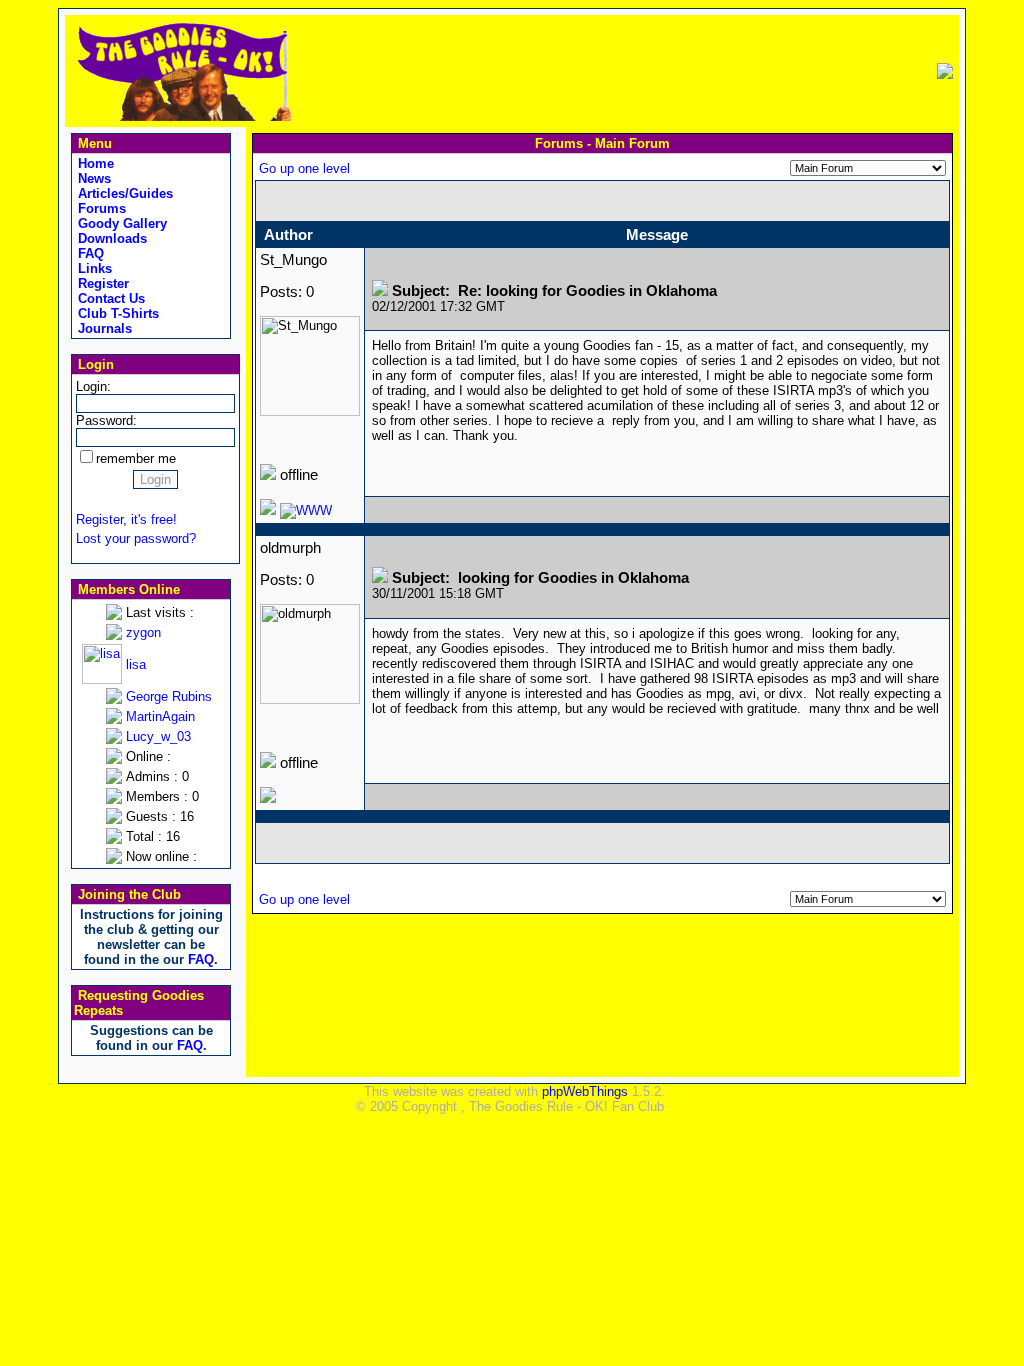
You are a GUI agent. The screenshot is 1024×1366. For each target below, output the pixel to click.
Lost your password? (136, 538)
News (92, 178)
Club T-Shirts (116, 313)
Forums (100, 208)
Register (101, 283)
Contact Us (109, 298)
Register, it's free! (126, 519)
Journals (103, 328)
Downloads (110, 238)
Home (94, 163)
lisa (136, 664)
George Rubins (169, 696)
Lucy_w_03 (158, 736)
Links (93, 268)
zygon (143, 632)
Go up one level (304, 168)
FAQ (89, 253)
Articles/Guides (123, 193)
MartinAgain (160, 716)
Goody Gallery (120, 223)
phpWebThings (585, 1091)
